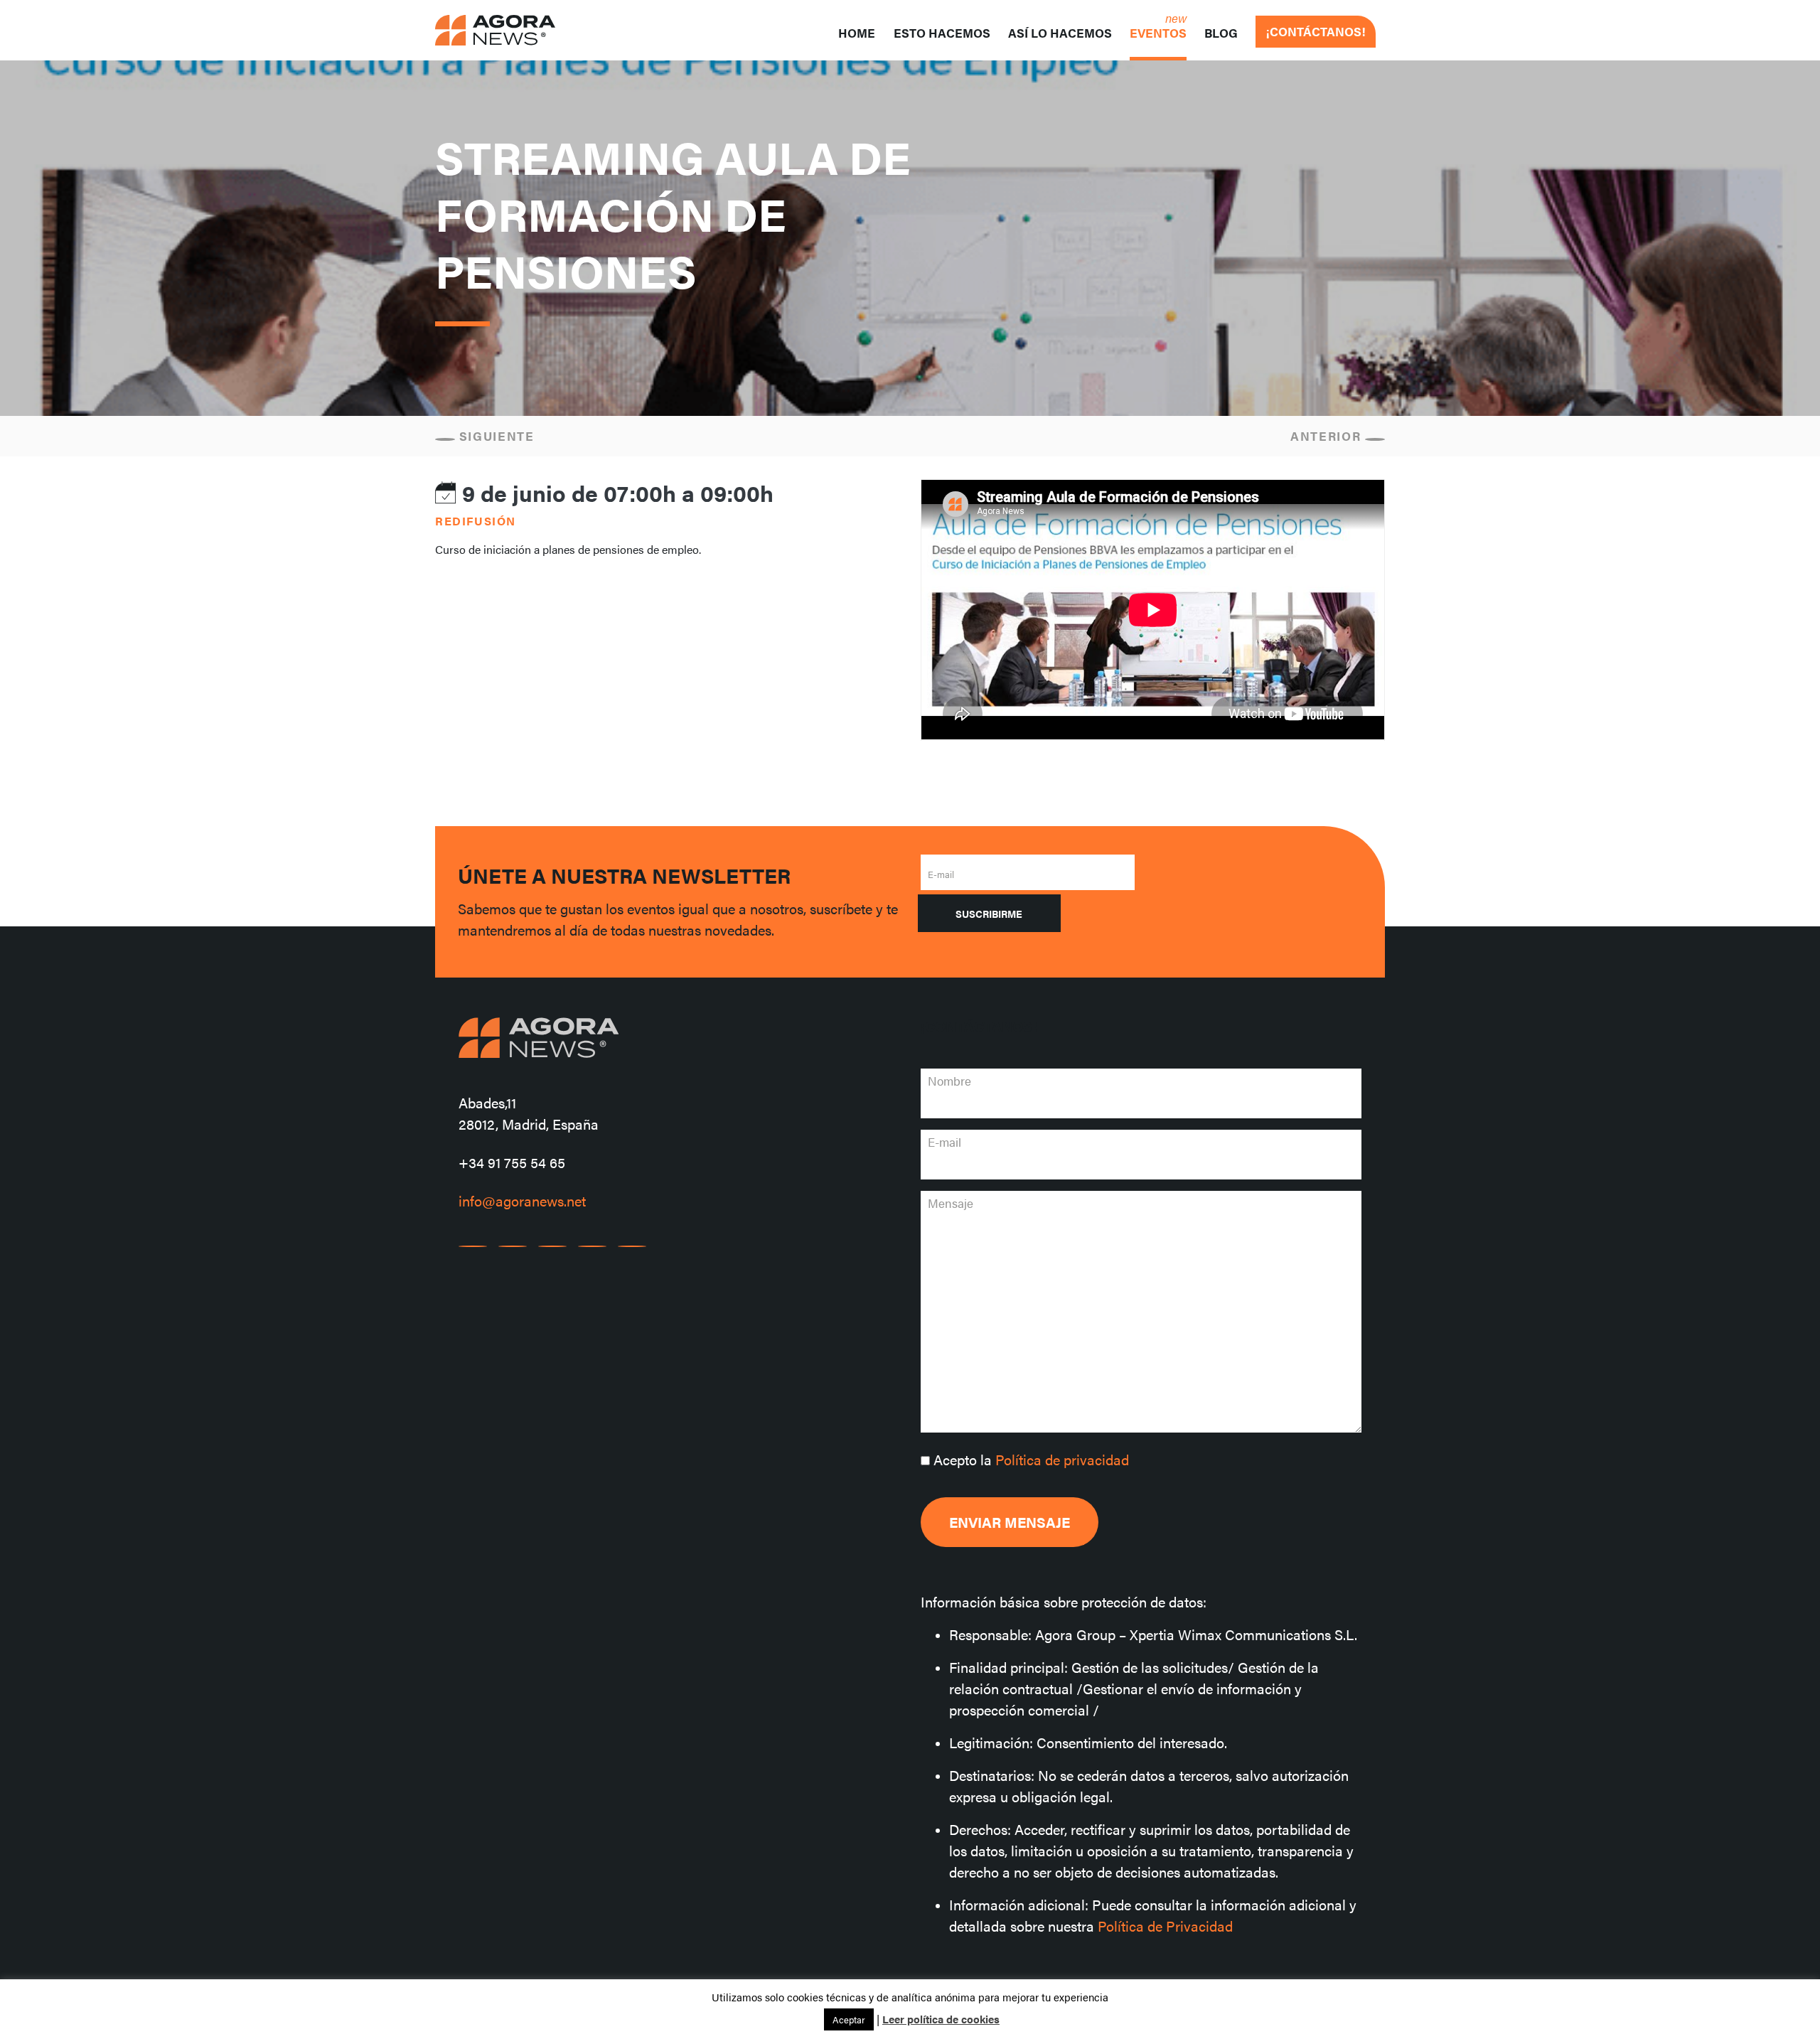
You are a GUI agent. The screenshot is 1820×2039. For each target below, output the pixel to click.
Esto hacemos (942, 33)
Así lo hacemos (1060, 33)
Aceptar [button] (849, 2019)
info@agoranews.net (522, 1200)
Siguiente (495, 436)
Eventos (1158, 33)
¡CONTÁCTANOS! (1316, 31)
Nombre (949, 1081)
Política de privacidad (1062, 1459)
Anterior (1328, 436)
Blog (1221, 33)
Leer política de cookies (941, 2019)
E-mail (941, 874)
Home (857, 33)
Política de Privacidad (1165, 1926)
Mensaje (951, 1203)
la (1031, 1459)
